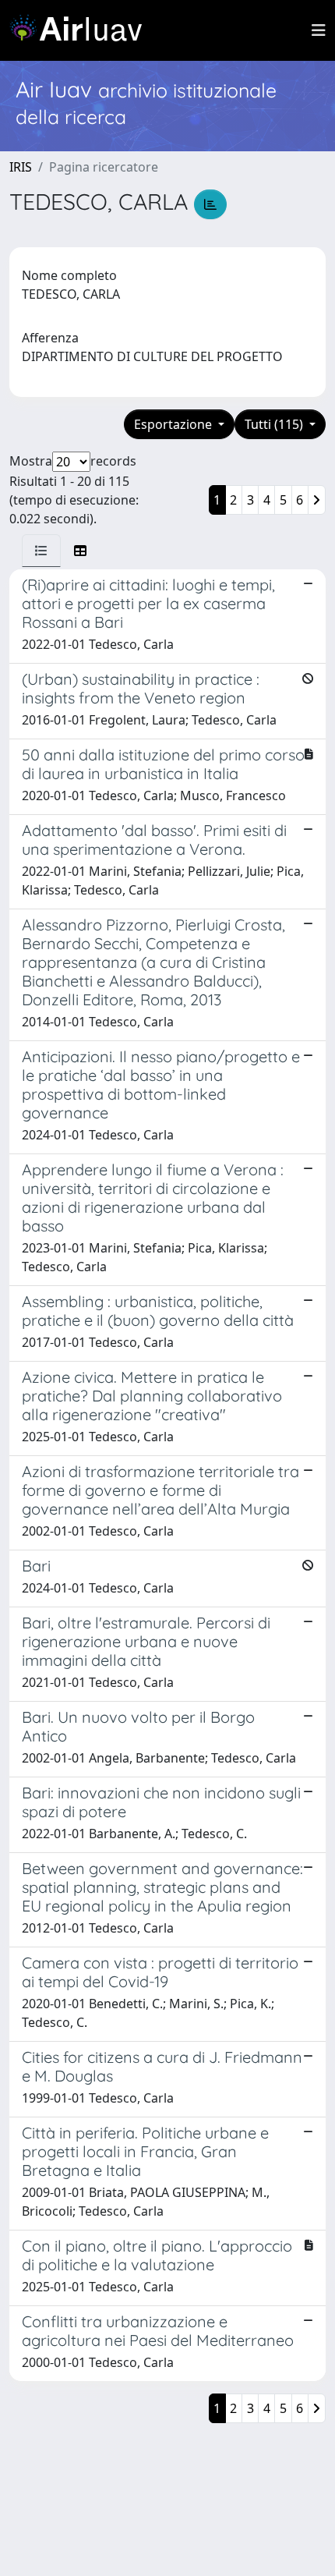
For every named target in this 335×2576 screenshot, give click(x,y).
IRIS (21, 167)
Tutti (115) (275, 424)
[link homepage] (82, 30)
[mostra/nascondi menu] (319, 30)
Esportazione (175, 424)
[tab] (41, 551)
